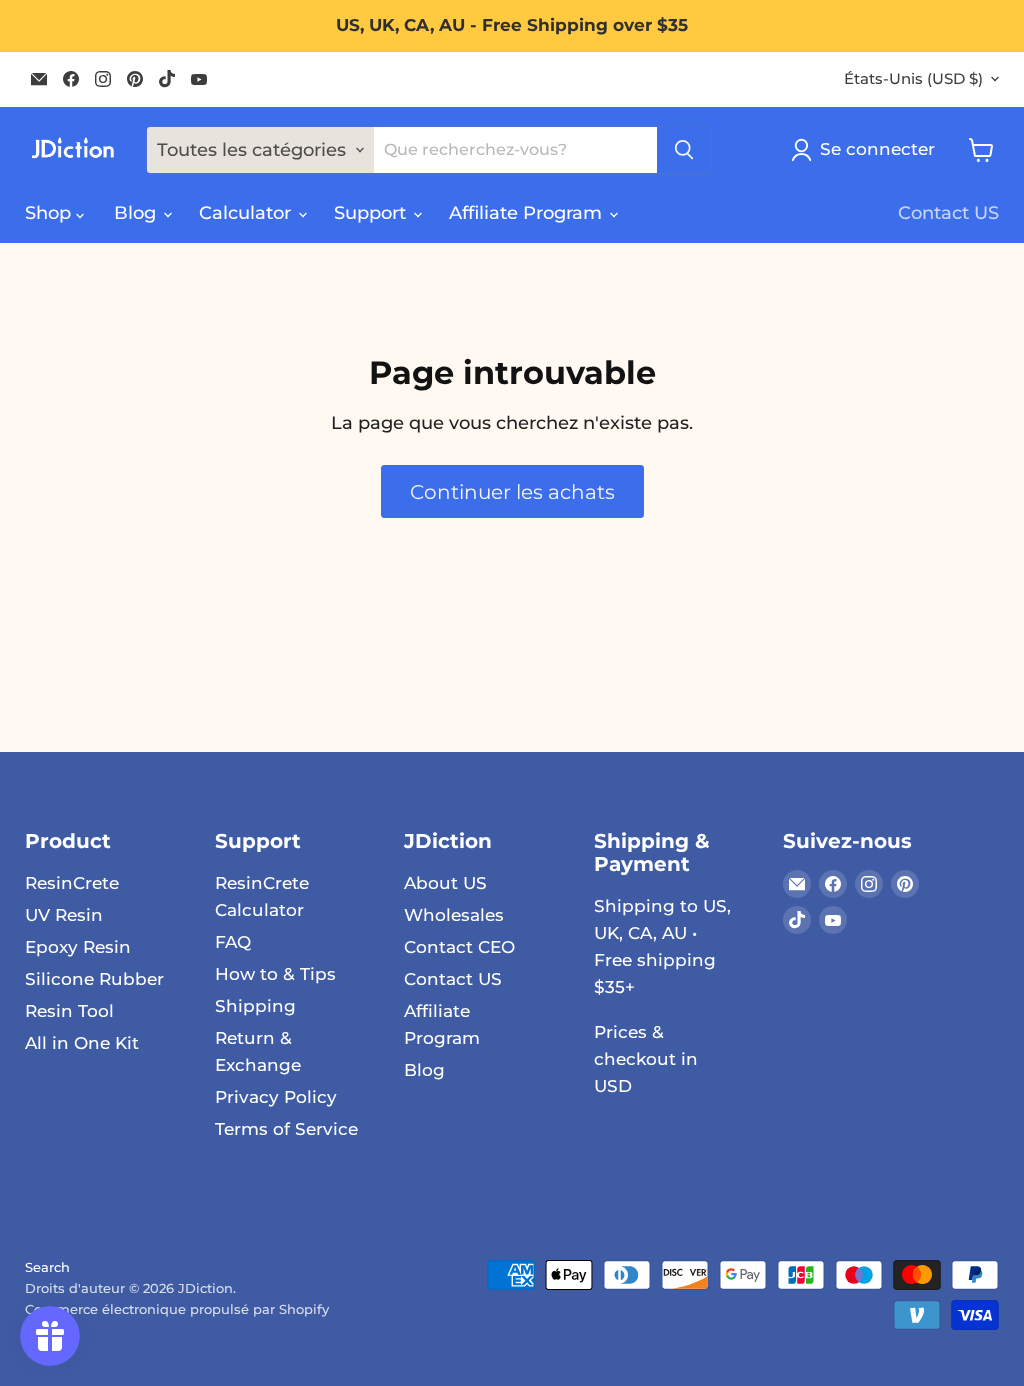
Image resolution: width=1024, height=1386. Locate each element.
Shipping (255, 1006)
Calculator (247, 213)
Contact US (948, 213)
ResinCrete (72, 883)
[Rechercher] (684, 150)
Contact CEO (459, 947)
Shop (50, 213)
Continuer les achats (512, 491)
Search (47, 1267)
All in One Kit (82, 1043)
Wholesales (454, 915)
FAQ (233, 942)
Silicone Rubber (94, 979)
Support (372, 213)
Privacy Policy (276, 1097)
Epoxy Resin (78, 947)
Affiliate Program (528, 213)
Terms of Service (286, 1129)
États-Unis (913, 79)
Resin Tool (69, 1011)
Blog (137, 213)
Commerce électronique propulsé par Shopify (177, 1309)
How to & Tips (275, 974)
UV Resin (64, 915)
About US (445, 883)
